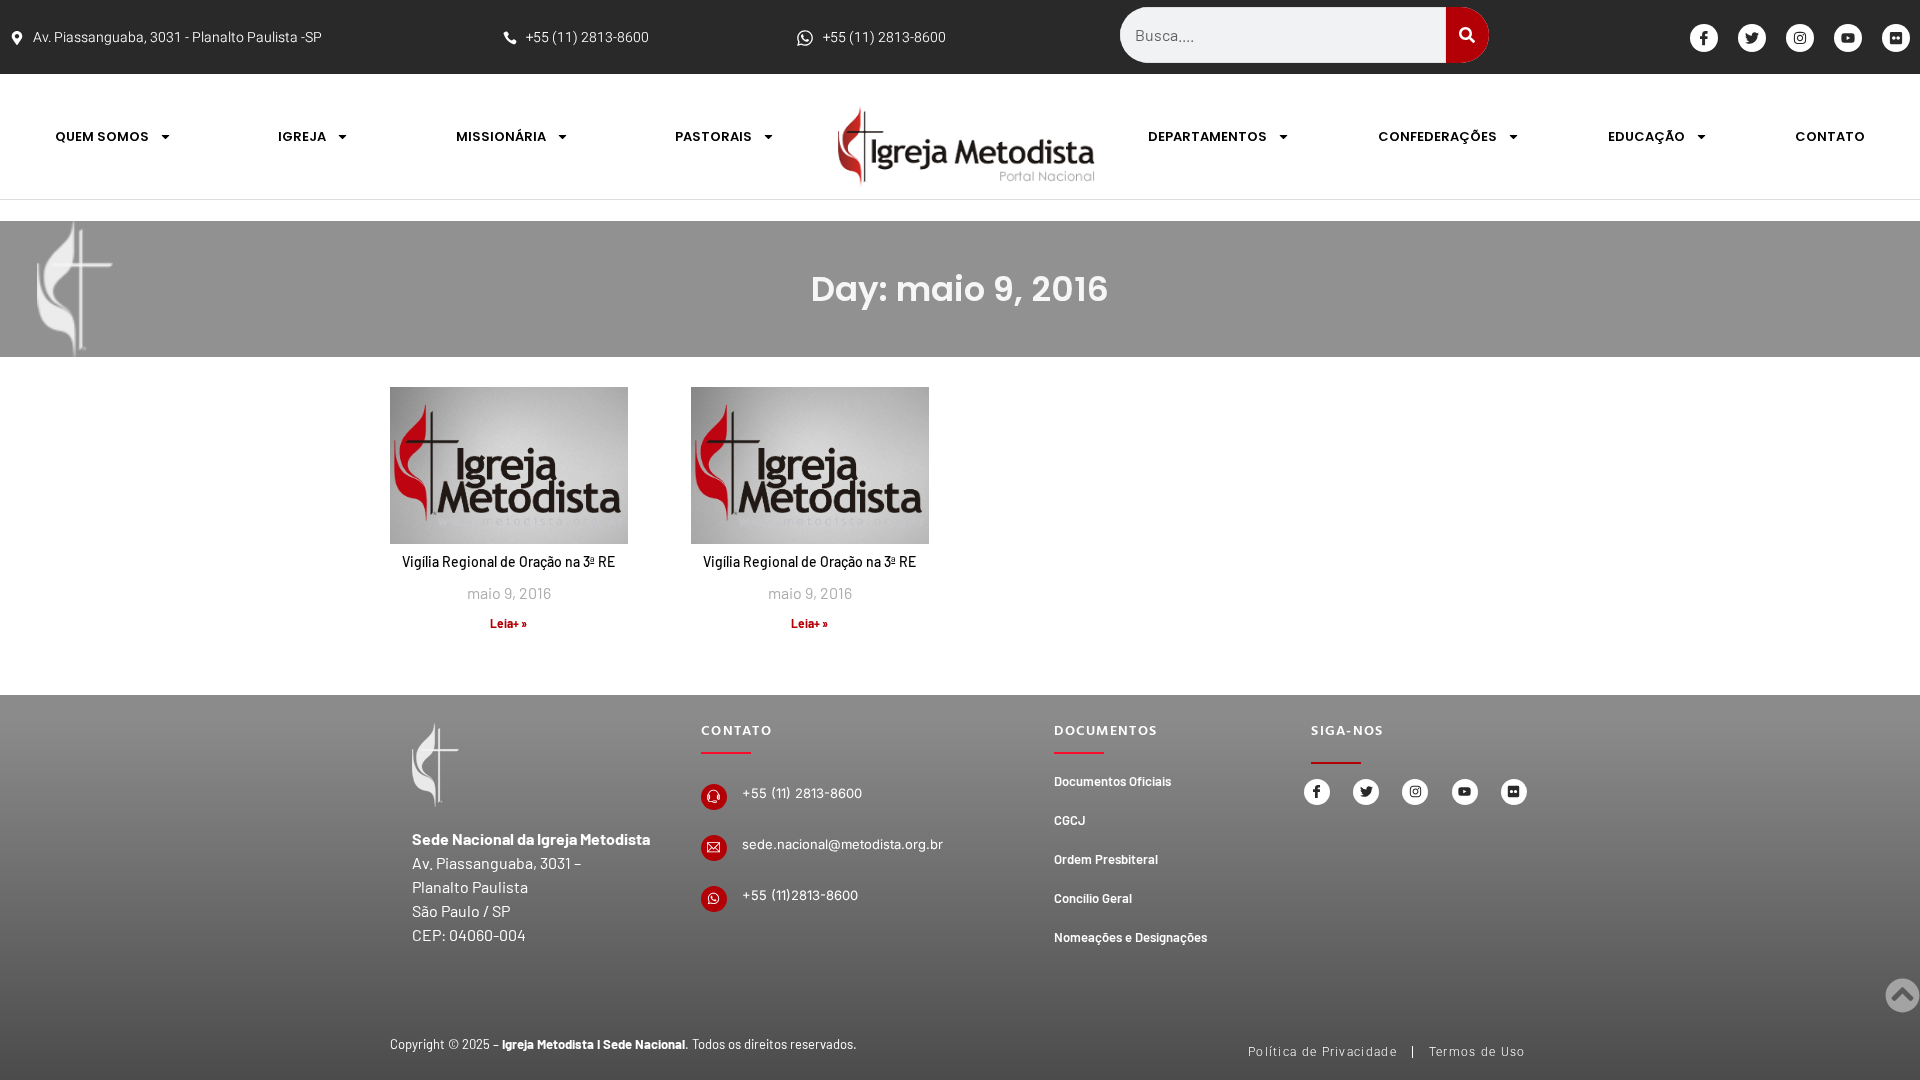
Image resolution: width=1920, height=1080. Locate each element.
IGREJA (302, 136)
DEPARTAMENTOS (1207, 136)
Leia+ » (508, 623)
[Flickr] (1896, 38)
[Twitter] (1752, 38)
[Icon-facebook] (1704, 38)
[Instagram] (1800, 38)
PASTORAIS (713, 136)
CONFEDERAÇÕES (1437, 136)
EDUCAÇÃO (1646, 136)
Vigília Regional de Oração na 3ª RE (508, 561)
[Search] (1467, 35)
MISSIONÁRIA (501, 136)
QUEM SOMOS (102, 136)
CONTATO (1830, 136)
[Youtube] (1848, 38)
